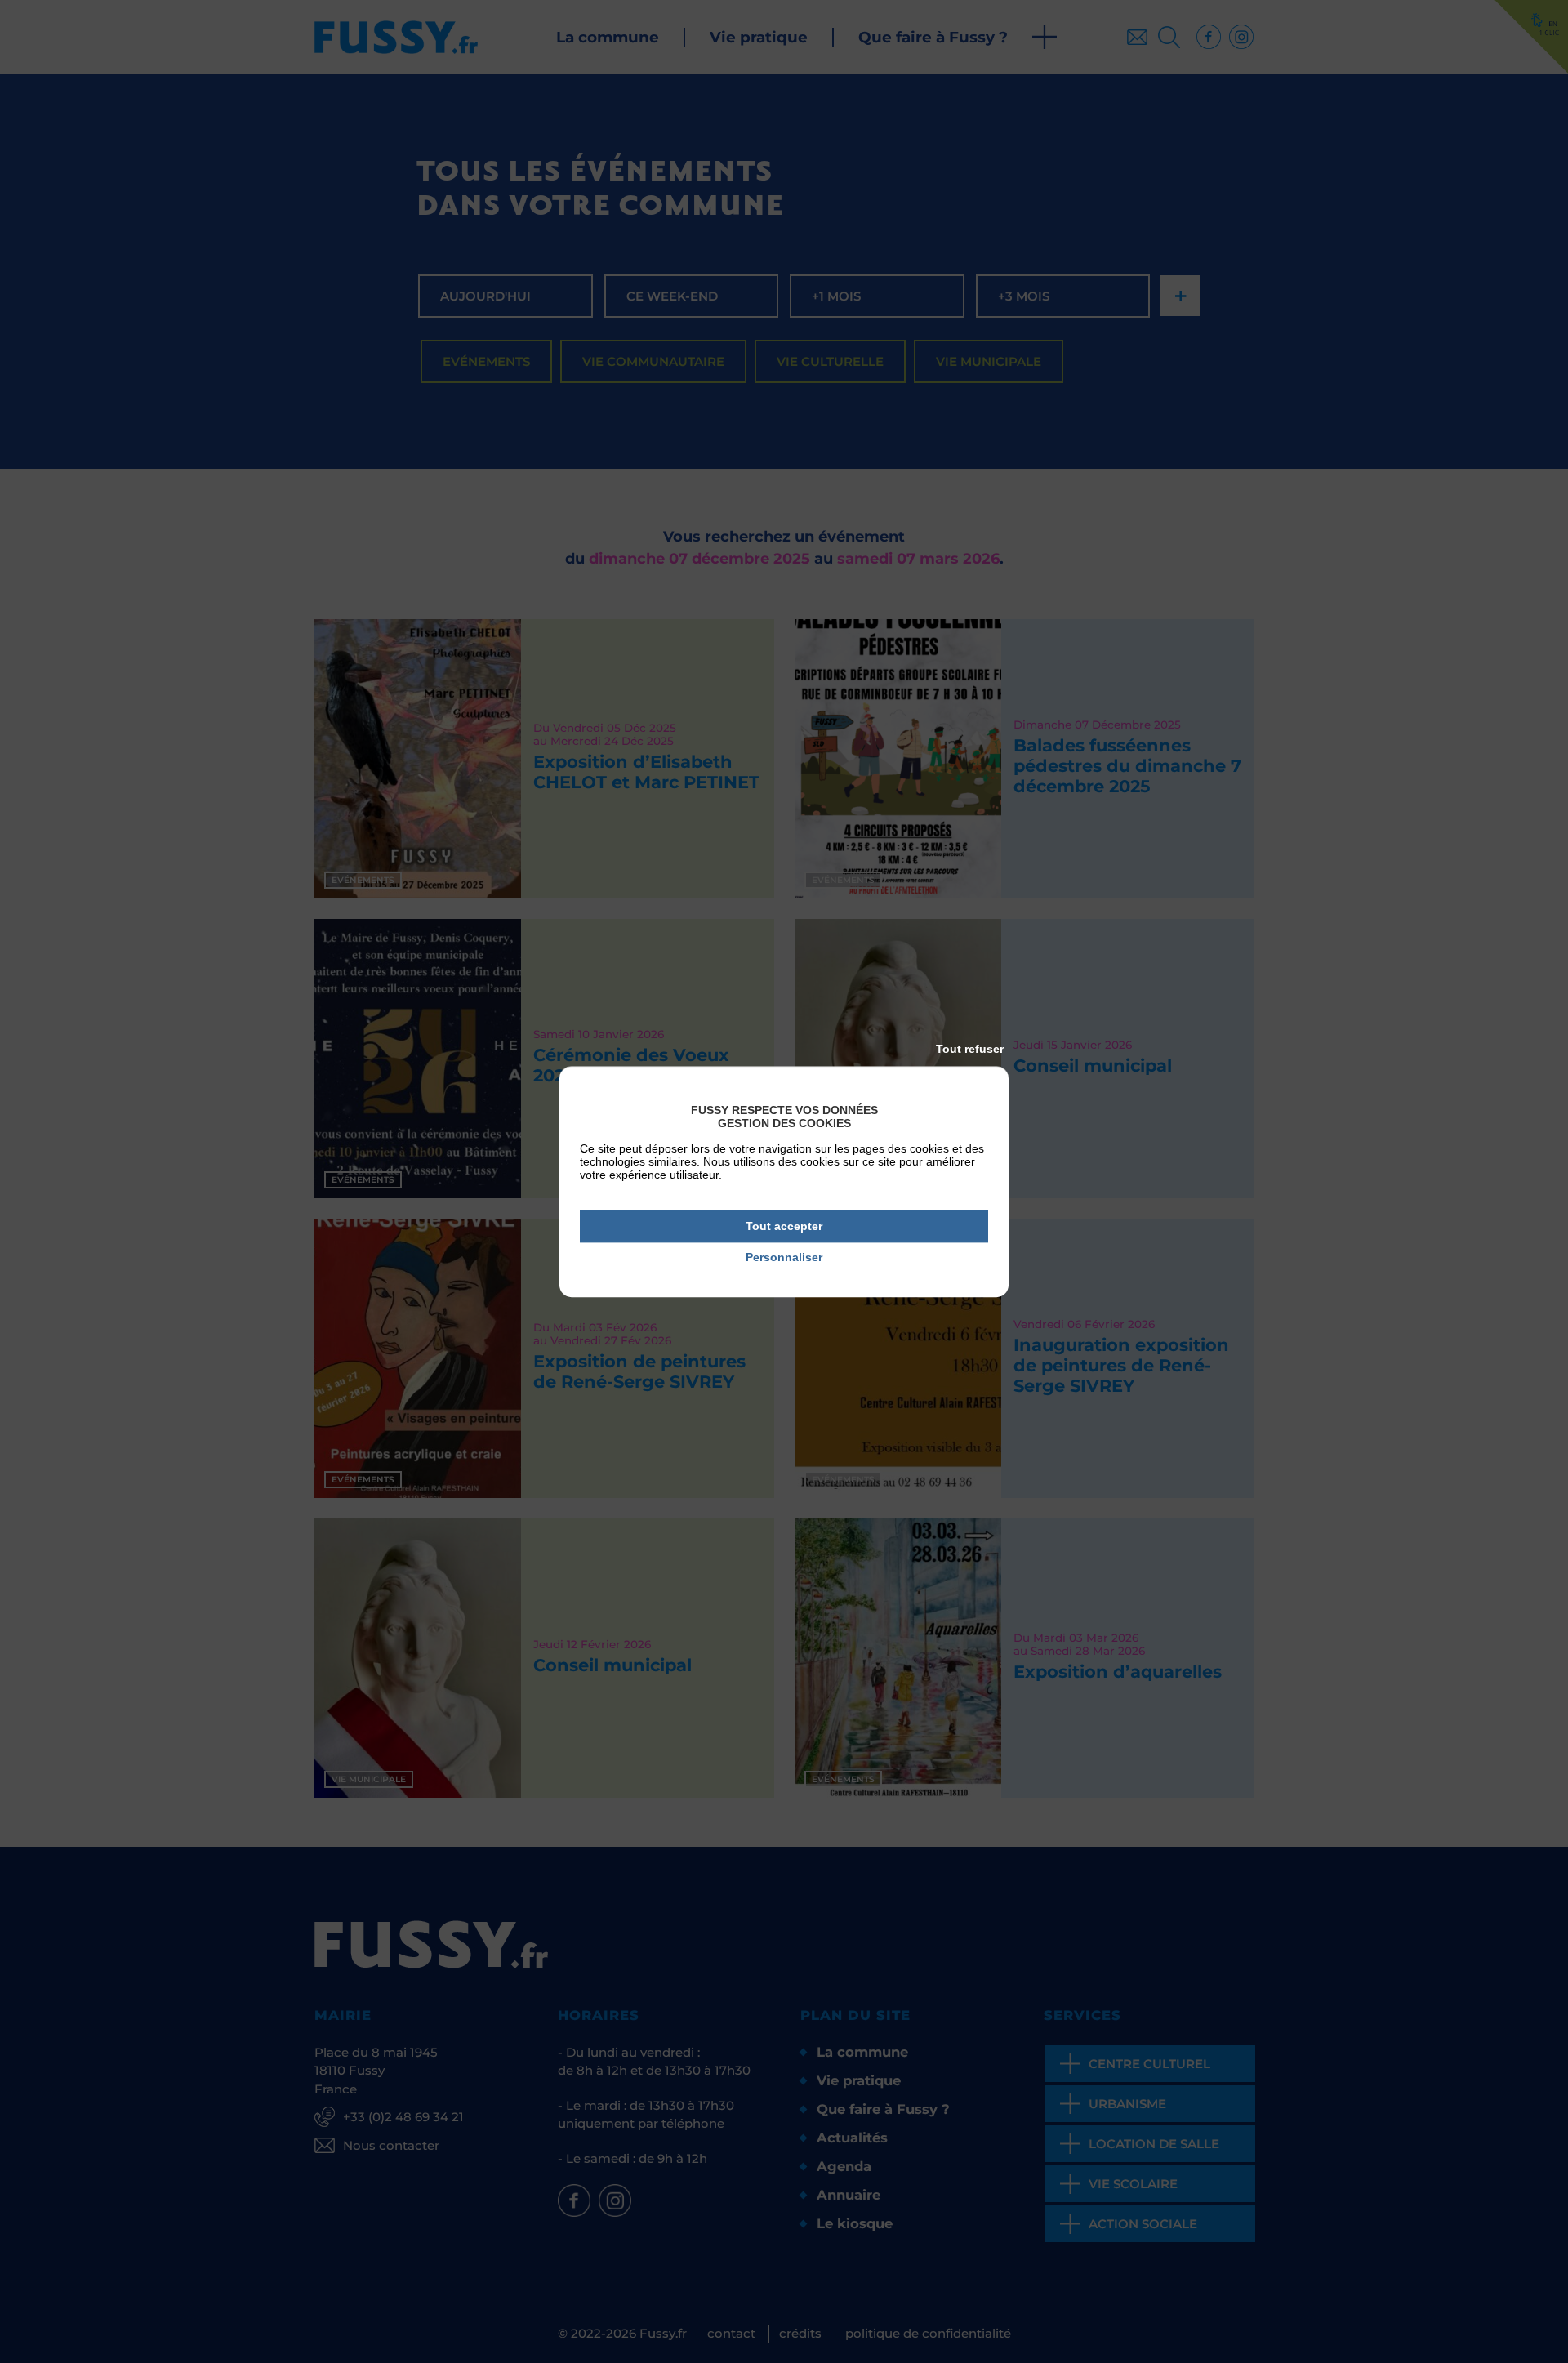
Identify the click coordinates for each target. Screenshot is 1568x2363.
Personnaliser (784, 1258)
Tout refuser (970, 1049)
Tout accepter (784, 1226)
